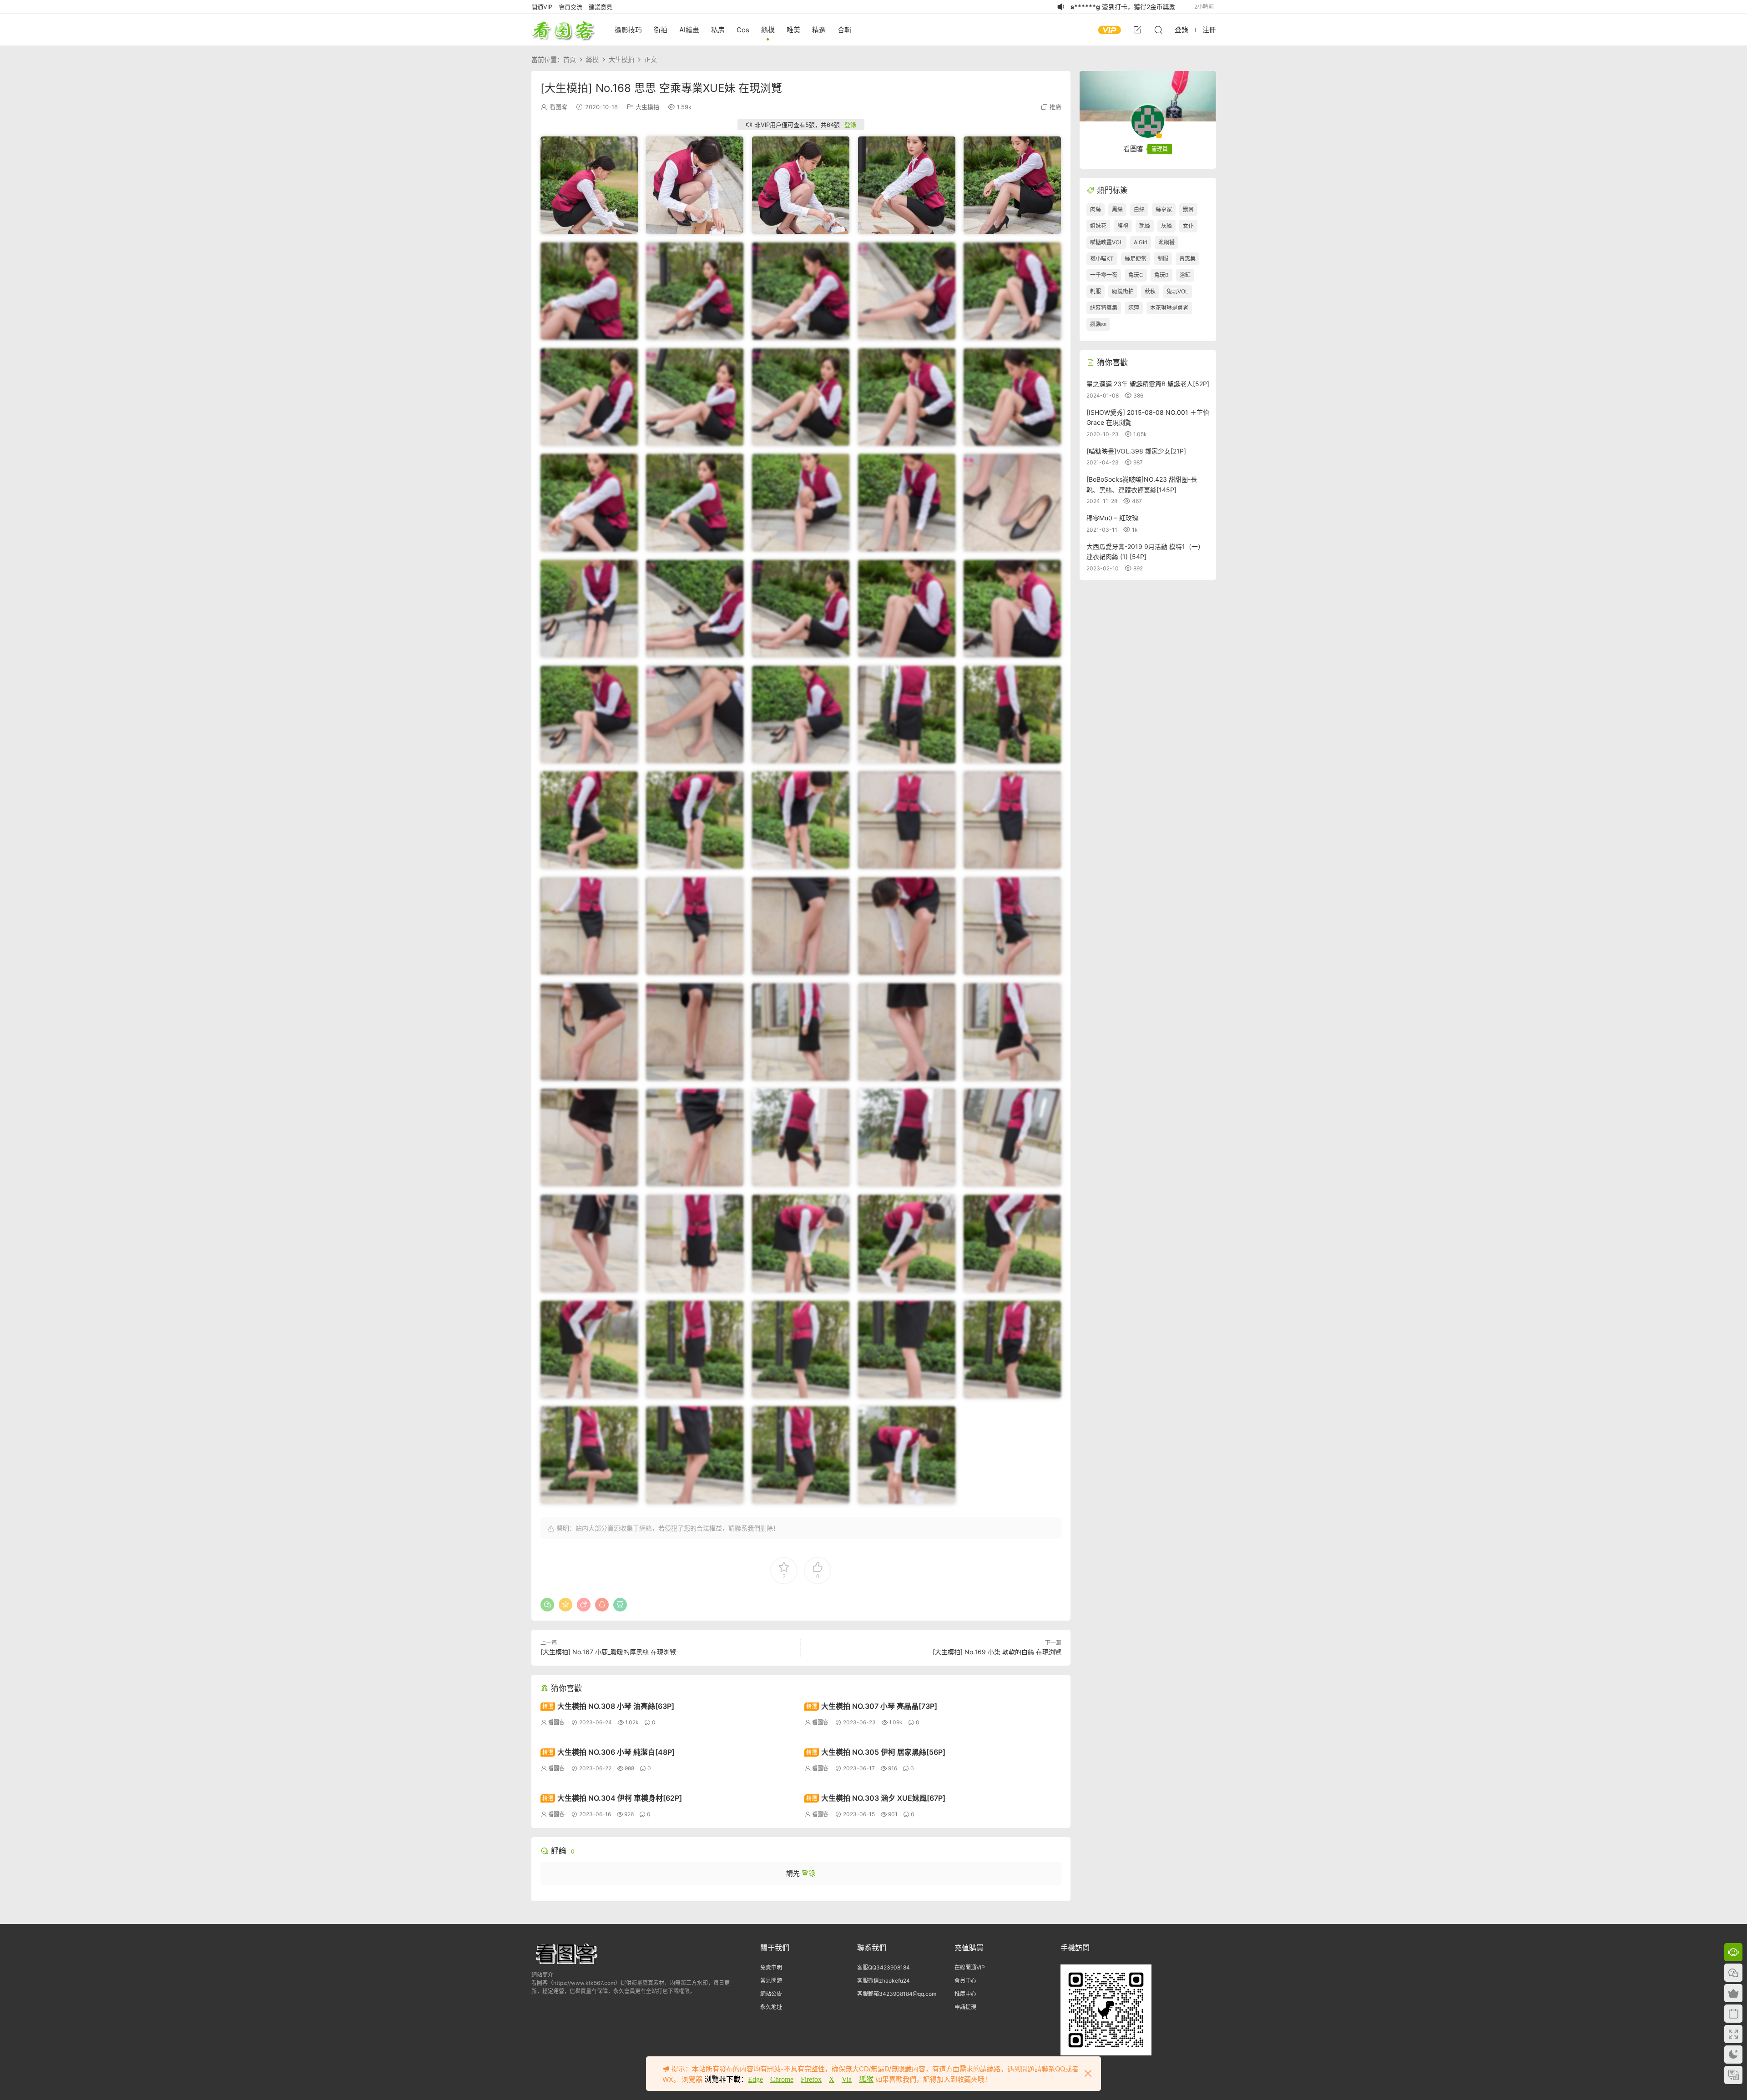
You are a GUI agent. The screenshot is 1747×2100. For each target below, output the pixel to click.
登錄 (850, 125)
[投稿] (1137, 30)
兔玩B (1161, 275)
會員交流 (571, 7)
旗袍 (1123, 226)
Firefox (811, 2079)
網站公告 (771, 1994)
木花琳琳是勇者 (1169, 308)
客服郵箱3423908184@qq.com (897, 1994)
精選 (819, 30)
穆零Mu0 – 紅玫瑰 (1112, 518)
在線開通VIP (970, 1967)
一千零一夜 (1104, 275)
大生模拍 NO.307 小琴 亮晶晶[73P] (872, 1706)
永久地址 (771, 2007)
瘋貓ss (1098, 324)
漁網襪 (1166, 242)
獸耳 (1188, 209)
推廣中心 (965, 1994)
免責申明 (771, 1967)
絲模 (768, 30)
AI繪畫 (689, 30)
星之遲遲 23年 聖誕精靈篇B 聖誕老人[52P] (1148, 384)
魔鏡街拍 (1123, 291)
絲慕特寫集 (1104, 308)
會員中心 (965, 1981)
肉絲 (1096, 209)
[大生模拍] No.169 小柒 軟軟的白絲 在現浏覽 (997, 1652)
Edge (755, 2079)
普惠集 (1187, 259)
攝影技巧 (628, 30)
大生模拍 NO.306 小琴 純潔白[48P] (608, 1752)
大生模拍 (647, 107)
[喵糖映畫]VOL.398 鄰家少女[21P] (1136, 451)
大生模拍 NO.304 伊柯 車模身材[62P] (612, 1798)
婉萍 (1134, 308)
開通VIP (542, 7)
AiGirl (1141, 242)
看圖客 (563, 30)
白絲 (1139, 209)
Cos (743, 30)
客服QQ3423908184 (884, 1967)
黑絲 (1117, 209)
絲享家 (1164, 209)
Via (847, 2079)
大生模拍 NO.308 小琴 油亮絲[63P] (608, 1706)
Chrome (782, 2079)
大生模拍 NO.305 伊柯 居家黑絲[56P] (876, 1752)
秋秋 (1150, 291)
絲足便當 (1136, 259)
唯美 (793, 30)
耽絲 (1145, 226)
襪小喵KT (1102, 259)
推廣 (1055, 107)
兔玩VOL (1177, 291)
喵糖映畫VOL (1106, 242)
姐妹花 (1098, 226)
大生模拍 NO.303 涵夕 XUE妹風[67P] (876, 1798)
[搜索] (1158, 30)
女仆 (1188, 226)
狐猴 (866, 2079)
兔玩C (1136, 275)
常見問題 (771, 1981)
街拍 (661, 30)
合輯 (844, 30)
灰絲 (1166, 226)
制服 (1163, 259)
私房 (718, 30)
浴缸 (1185, 275)
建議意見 (601, 7)
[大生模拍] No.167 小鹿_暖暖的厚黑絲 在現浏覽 (608, 1652)
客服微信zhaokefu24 (884, 1981)
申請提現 (965, 2007)
